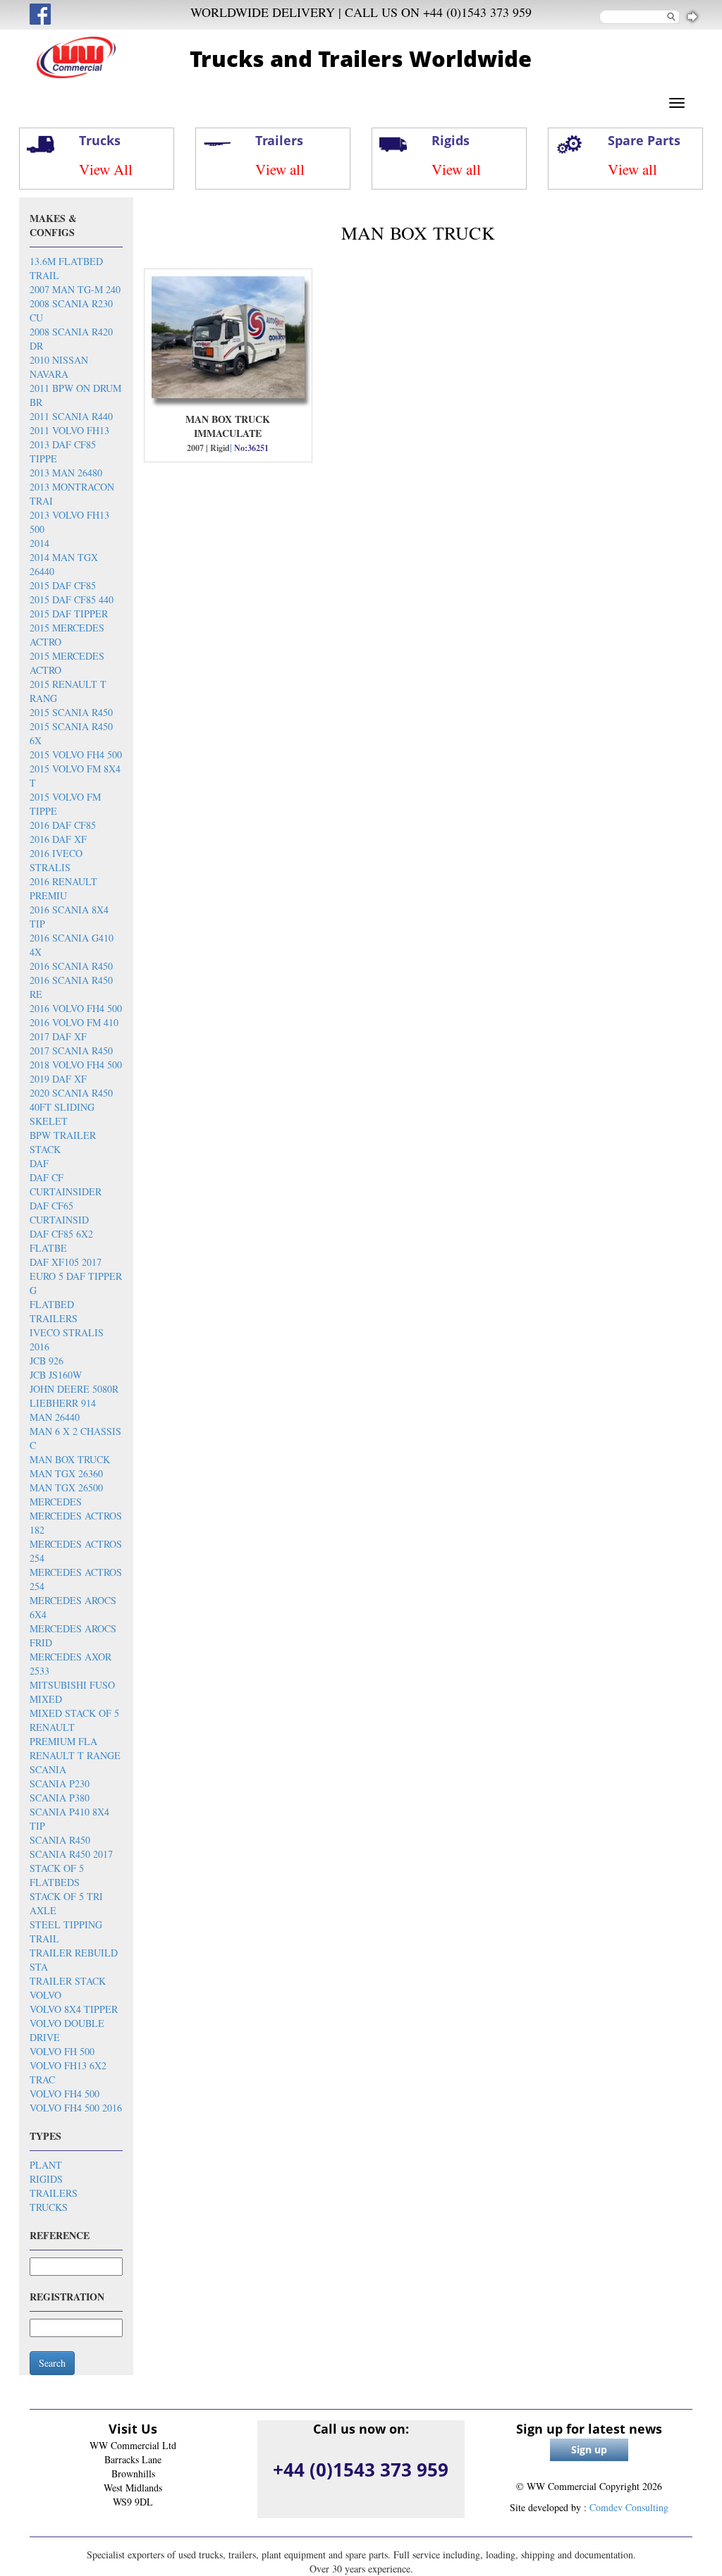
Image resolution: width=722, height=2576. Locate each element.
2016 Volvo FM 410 (74, 1022)
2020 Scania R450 (71, 1093)
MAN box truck (70, 1459)
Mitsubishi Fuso (72, 1685)
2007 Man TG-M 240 (75, 289)
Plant (46, 2165)
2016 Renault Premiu (63, 888)
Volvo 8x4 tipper (74, 2009)
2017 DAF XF (58, 1036)
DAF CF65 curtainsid (59, 1213)
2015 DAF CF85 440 (72, 599)
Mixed (46, 1699)
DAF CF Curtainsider (66, 1184)
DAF (39, 1163)
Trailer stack (68, 1981)
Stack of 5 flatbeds (57, 1875)
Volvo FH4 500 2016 (76, 2108)
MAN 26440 (55, 1417)
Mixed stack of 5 (74, 1713)
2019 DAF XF (58, 1079)
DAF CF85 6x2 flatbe (61, 1241)
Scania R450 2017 (71, 1854)
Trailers (54, 2193)
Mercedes (56, 1502)
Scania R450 (60, 1840)
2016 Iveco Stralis (56, 860)
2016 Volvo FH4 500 (76, 1008)
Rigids (46, 2179)
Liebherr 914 (63, 1403)
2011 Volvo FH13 (69, 430)
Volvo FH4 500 (65, 2094)
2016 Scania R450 (71, 966)
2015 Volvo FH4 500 (76, 754)
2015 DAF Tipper (69, 614)
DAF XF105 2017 (66, 1262)
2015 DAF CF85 (63, 585)
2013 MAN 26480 (66, 473)
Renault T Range (75, 1755)
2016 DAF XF (58, 839)
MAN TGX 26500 (66, 1487)
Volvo (45, 1995)
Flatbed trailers (54, 1311)
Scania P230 (60, 1783)
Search (52, 2363)
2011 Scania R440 (71, 416)
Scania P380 (60, 1798)
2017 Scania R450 (71, 1050)
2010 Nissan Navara (59, 367)
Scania (48, 1769)
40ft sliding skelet (62, 1114)
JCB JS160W (56, 1375)
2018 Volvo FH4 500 (76, 1065)
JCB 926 (47, 1361)
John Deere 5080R (74, 1389)
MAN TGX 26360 (66, 1473)
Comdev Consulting (629, 2507)
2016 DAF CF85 (63, 825)
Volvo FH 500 (62, 2051)
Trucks (49, 2207)
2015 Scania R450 (71, 712)
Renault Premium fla (63, 1734)
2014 (39, 543)
